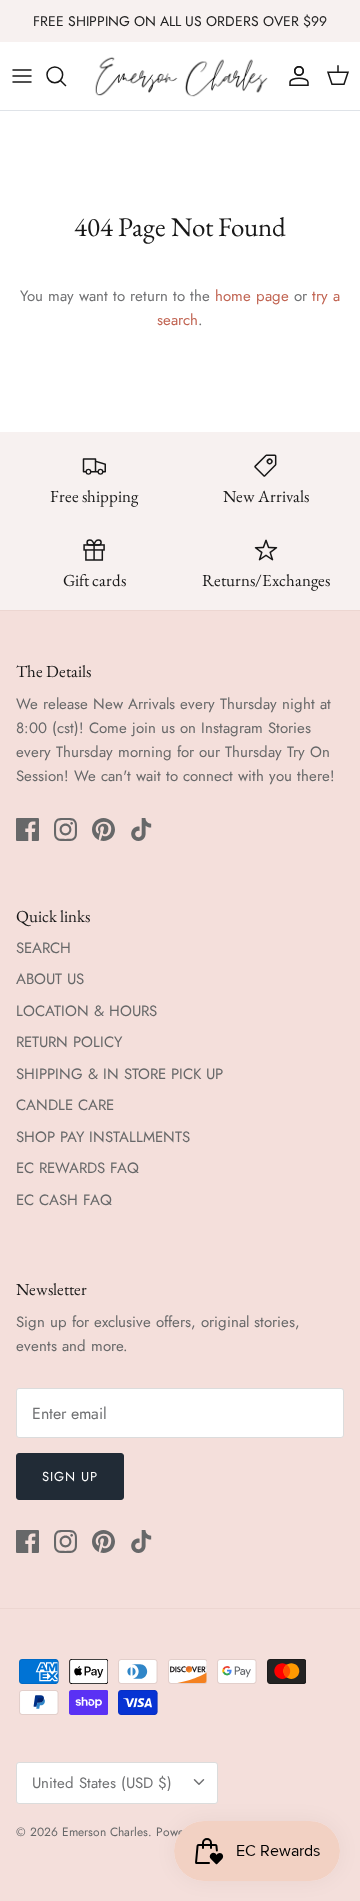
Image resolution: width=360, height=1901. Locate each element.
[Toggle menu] (22, 76)
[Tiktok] (141, 829)
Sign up (70, 1476)
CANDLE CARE (65, 1105)
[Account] (294, 76)
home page (252, 296)
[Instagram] (65, 829)
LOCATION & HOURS (86, 1011)
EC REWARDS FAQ (77, 1168)
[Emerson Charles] (180, 76)
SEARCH (43, 948)
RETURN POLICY (69, 1042)
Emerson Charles (105, 1832)
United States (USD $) (102, 1783)
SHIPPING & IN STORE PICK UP (119, 1074)
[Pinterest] (103, 829)
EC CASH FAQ (64, 1200)
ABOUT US (50, 979)
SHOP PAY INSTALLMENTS (103, 1137)
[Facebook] (27, 829)
